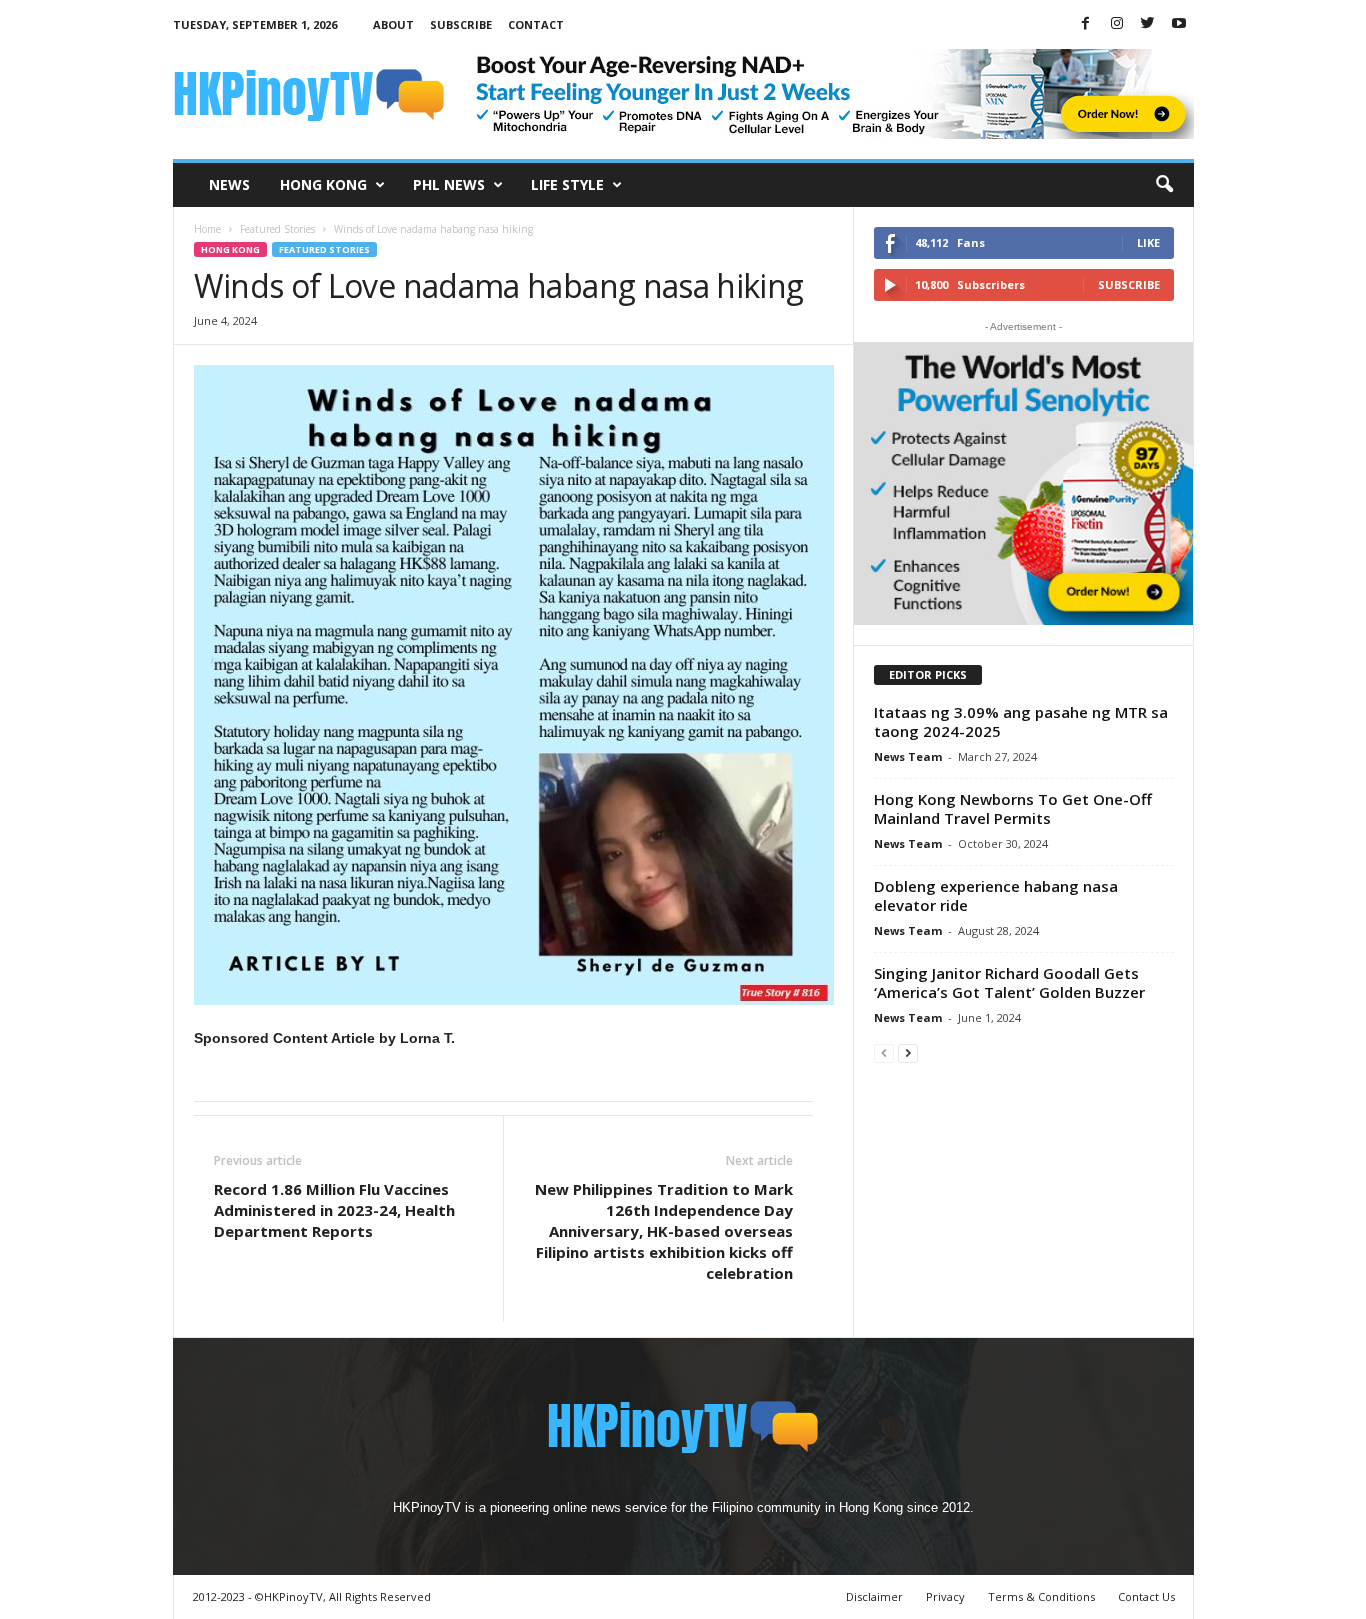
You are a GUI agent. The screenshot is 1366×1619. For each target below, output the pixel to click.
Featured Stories (277, 229)
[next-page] (908, 1052)
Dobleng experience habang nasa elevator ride (996, 895)
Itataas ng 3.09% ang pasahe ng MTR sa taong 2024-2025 (1021, 721)
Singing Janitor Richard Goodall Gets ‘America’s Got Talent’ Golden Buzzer (1009, 982)
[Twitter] (1148, 24)
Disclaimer (874, 1596)
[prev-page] (884, 1052)
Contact (536, 24)
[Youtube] (1179, 24)
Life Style (567, 184)
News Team (908, 756)
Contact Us (1146, 1596)
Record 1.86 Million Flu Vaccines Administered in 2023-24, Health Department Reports (334, 1210)
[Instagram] (1117, 24)
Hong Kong (323, 184)
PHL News (449, 184)
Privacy (945, 1596)
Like (1148, 242)
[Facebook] (1086, 24)
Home (207, 229)
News (229, 184)
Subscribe (461, 24)
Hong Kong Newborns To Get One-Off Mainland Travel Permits (1013, 808)
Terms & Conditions (1041, 1596)
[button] (1164, 185)
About (393, 24)
